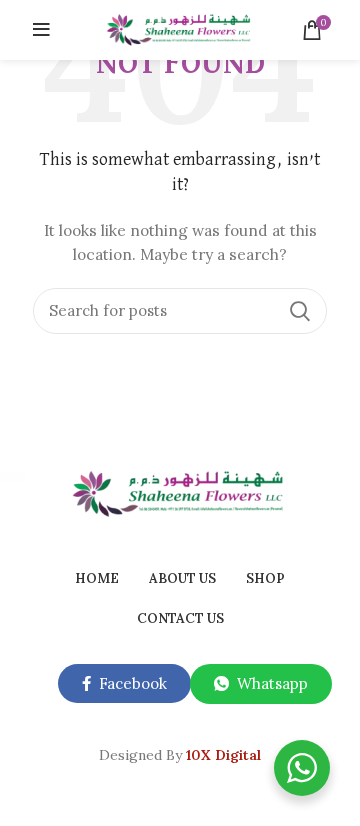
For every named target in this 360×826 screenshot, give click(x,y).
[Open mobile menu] (41, 30)
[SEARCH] (300, 311)
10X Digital (223, 755)
